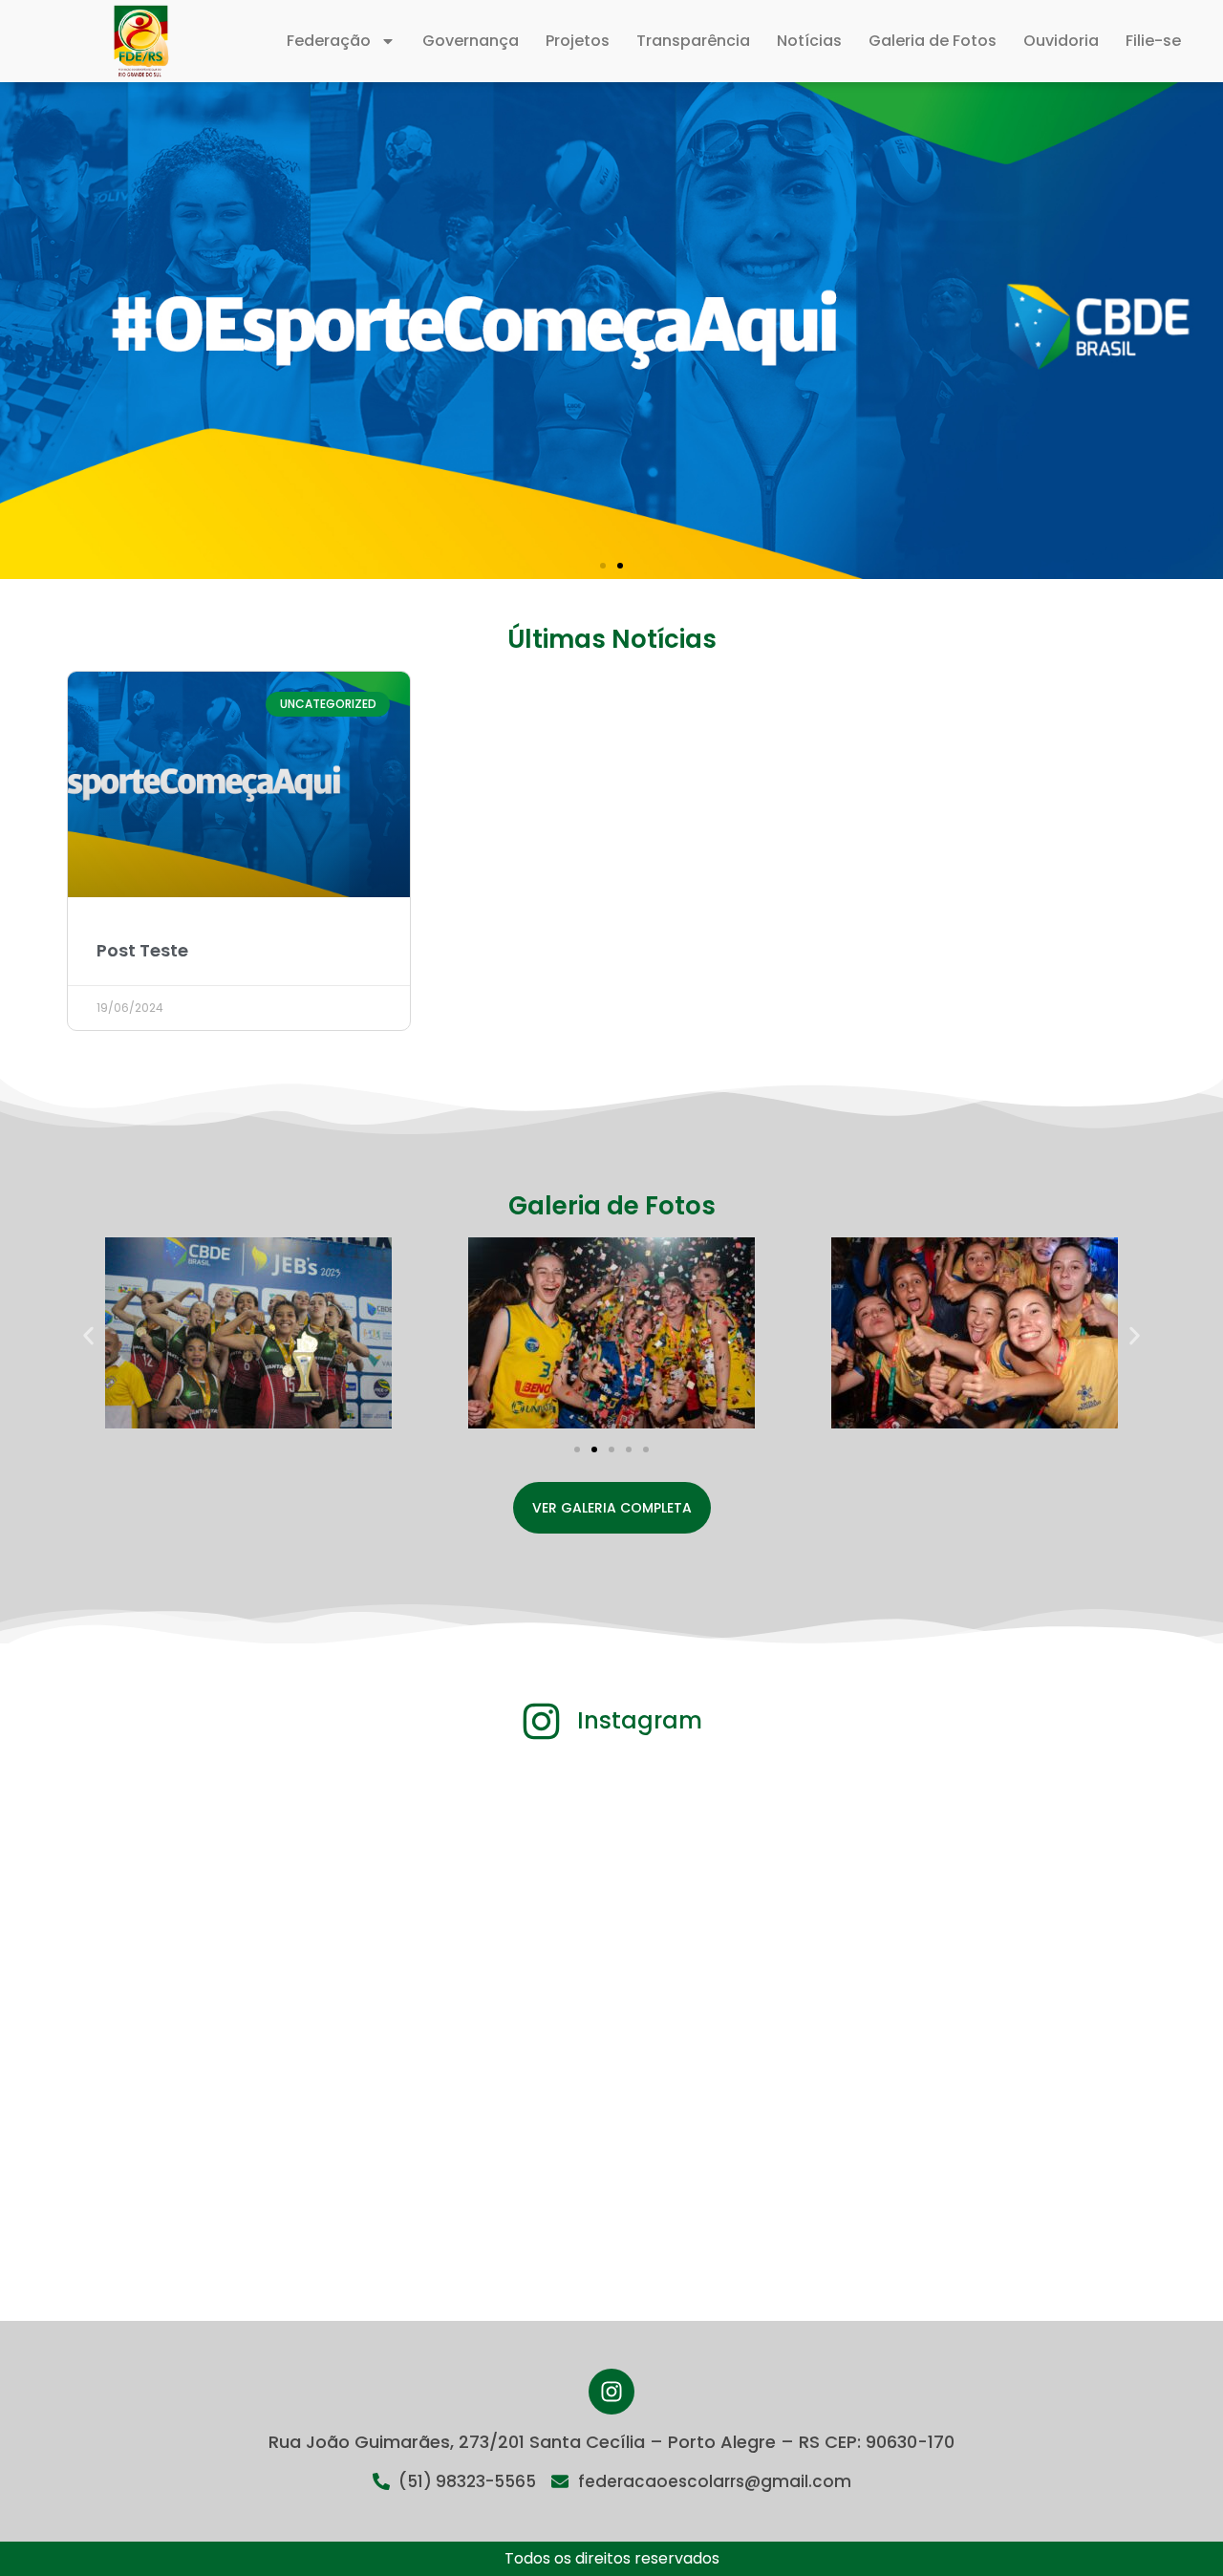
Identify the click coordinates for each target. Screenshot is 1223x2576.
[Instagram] (611, 2392)
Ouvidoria (1061, 41)
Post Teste (142, 950)
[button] (603, 566)
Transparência (693, 41)
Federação (329, 41)
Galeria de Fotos (933, 41)
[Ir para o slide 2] (594, 1449)
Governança (471, 41)
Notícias (809, 41)
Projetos (578, 41)
